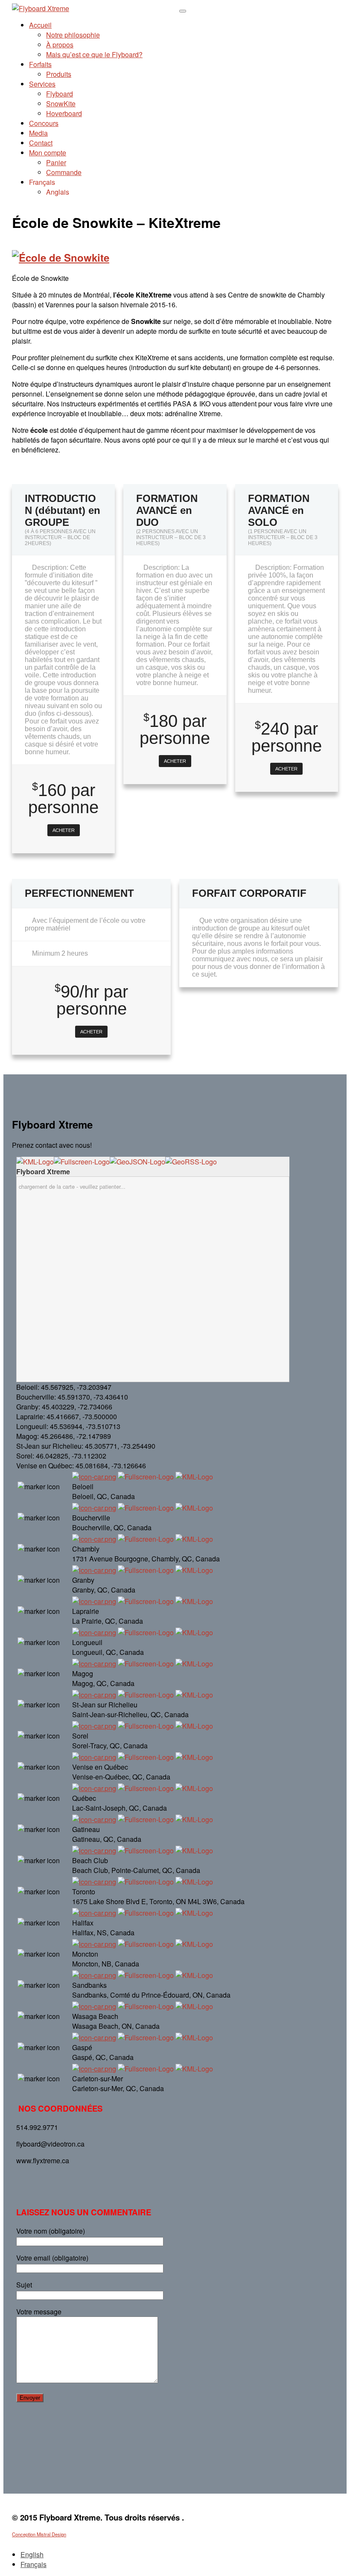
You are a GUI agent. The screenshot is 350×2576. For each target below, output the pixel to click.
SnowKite (61, 104)
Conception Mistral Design (39, 2534)
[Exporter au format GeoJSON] (137, 1162)
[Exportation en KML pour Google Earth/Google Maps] (35, 1162)
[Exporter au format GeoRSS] (191, 1162)
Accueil (40, 25)
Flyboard (60, 94)
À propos (60, 45)
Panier (56, 162)
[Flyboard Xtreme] (41, 8)
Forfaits (40, 64)
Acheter (64, 830)
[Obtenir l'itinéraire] (94, 1477)
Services (42, 84)
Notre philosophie (73, 35)
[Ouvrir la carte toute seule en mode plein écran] (82, 1162)
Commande (64, 172)
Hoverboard (64, 113)
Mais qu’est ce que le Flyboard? (94, 54)
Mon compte (48, 153)
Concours (44, 123)
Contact (41, 143)
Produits (59, 74)
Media (38, 133)
